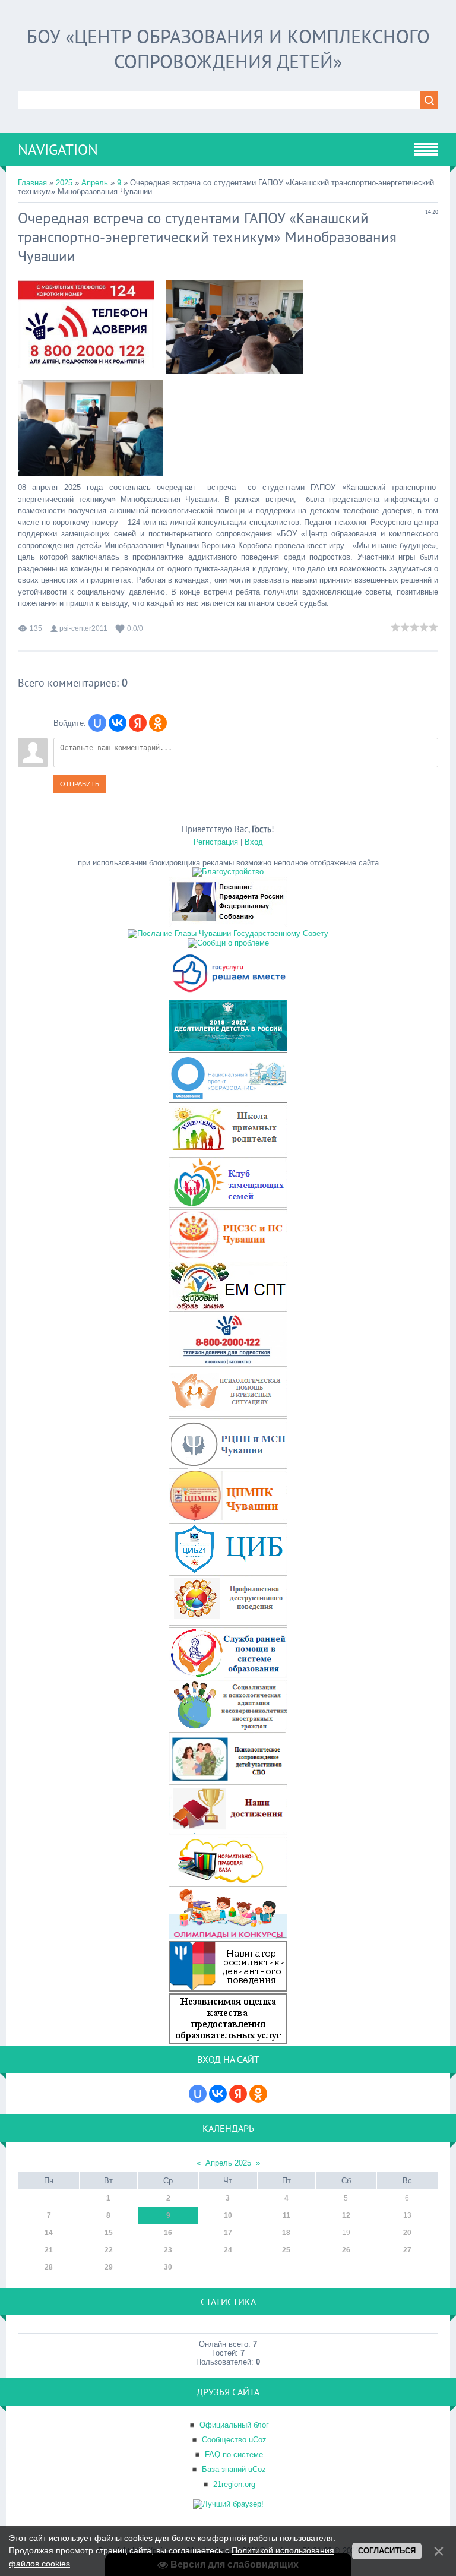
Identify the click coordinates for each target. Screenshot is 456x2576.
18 (286, 2233)
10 (228, 2215)
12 (346, 2215)
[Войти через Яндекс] (138, 723)
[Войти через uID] (97, 723)
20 (407, 2233)
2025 (64, 183)
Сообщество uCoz (234, 2440)
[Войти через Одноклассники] (158, 723)
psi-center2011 (83, 628)
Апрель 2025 (228, 2163)
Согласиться (387, 2551)
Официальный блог (234, 2425)
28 (49, 2267)
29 (109, 2267)
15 (109, 2233)
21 (49, 2250)
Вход (254, 842)
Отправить (80, 784)
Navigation (58, 150)
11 (286, 2215)
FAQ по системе (234, 2455)
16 (168, 2233)
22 (109, 2250)
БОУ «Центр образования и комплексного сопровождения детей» (228, 49)
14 (49, 2233)
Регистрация (216, 842)
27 (407, 2250)
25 (286, 2250)
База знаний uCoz (234, 2469)
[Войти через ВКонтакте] (118, 723)
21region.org (234, 2484)
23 (168, 2250)
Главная (32, 183)
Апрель (95, 183)
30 (168, 2267)
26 (346, 2250)
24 (228, 2250)
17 (228, 2233)
